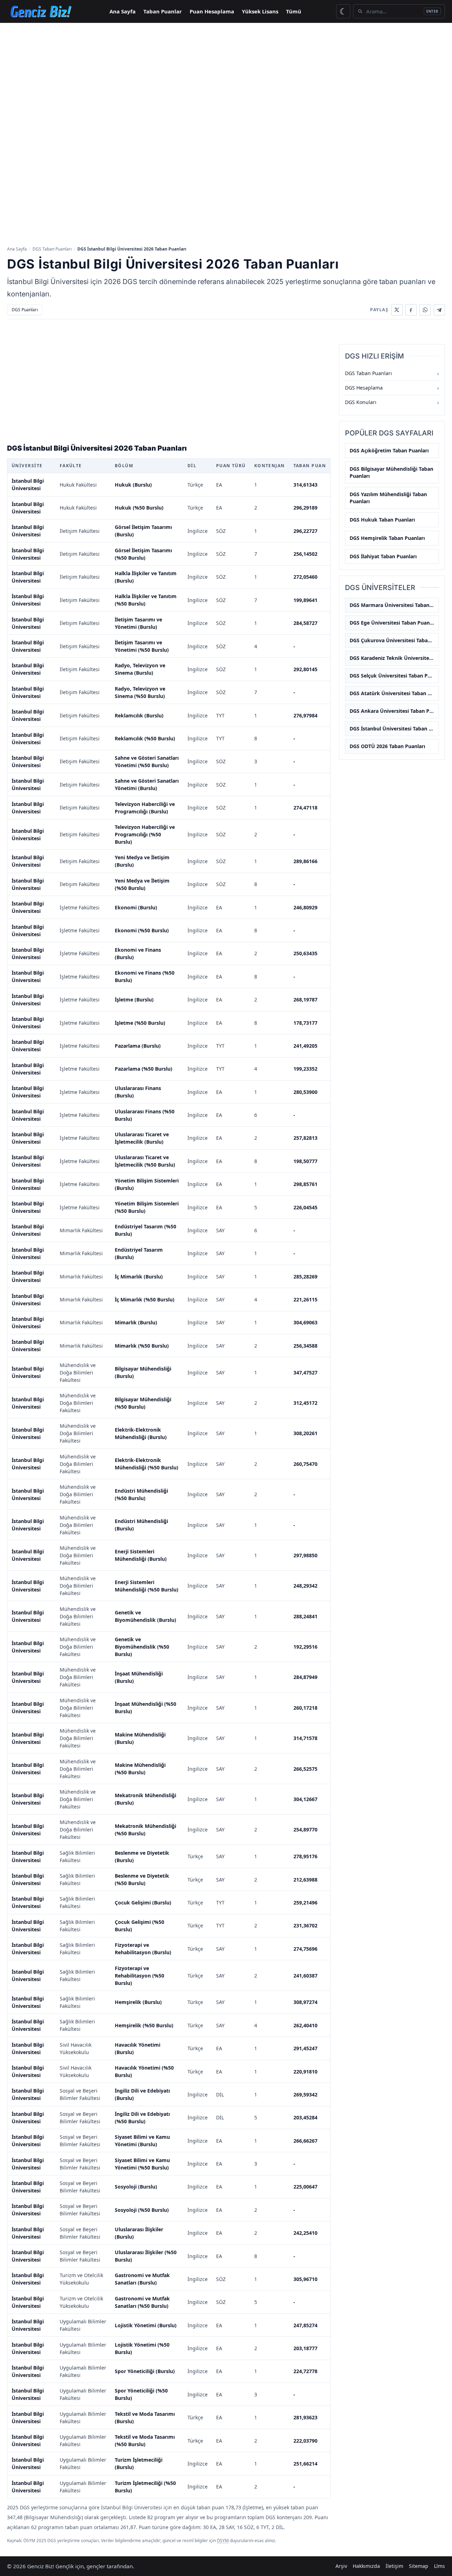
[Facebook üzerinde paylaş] (411, 310)
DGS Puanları (25, 310)
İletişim (394, 2566)
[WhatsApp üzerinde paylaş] (425, 310)
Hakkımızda (366, 2566)
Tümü (294, 11)
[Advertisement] (226, 76)
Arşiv (341, 2566)
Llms (439, 2566)
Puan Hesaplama (212, 11)
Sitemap (419, 2566)
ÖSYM (223, 2541)
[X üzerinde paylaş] (397, 310)
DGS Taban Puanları (52, 249)
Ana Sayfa (123, 11)
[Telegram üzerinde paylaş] (439, 310)
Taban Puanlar (163, 11)
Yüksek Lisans (260, 11)
